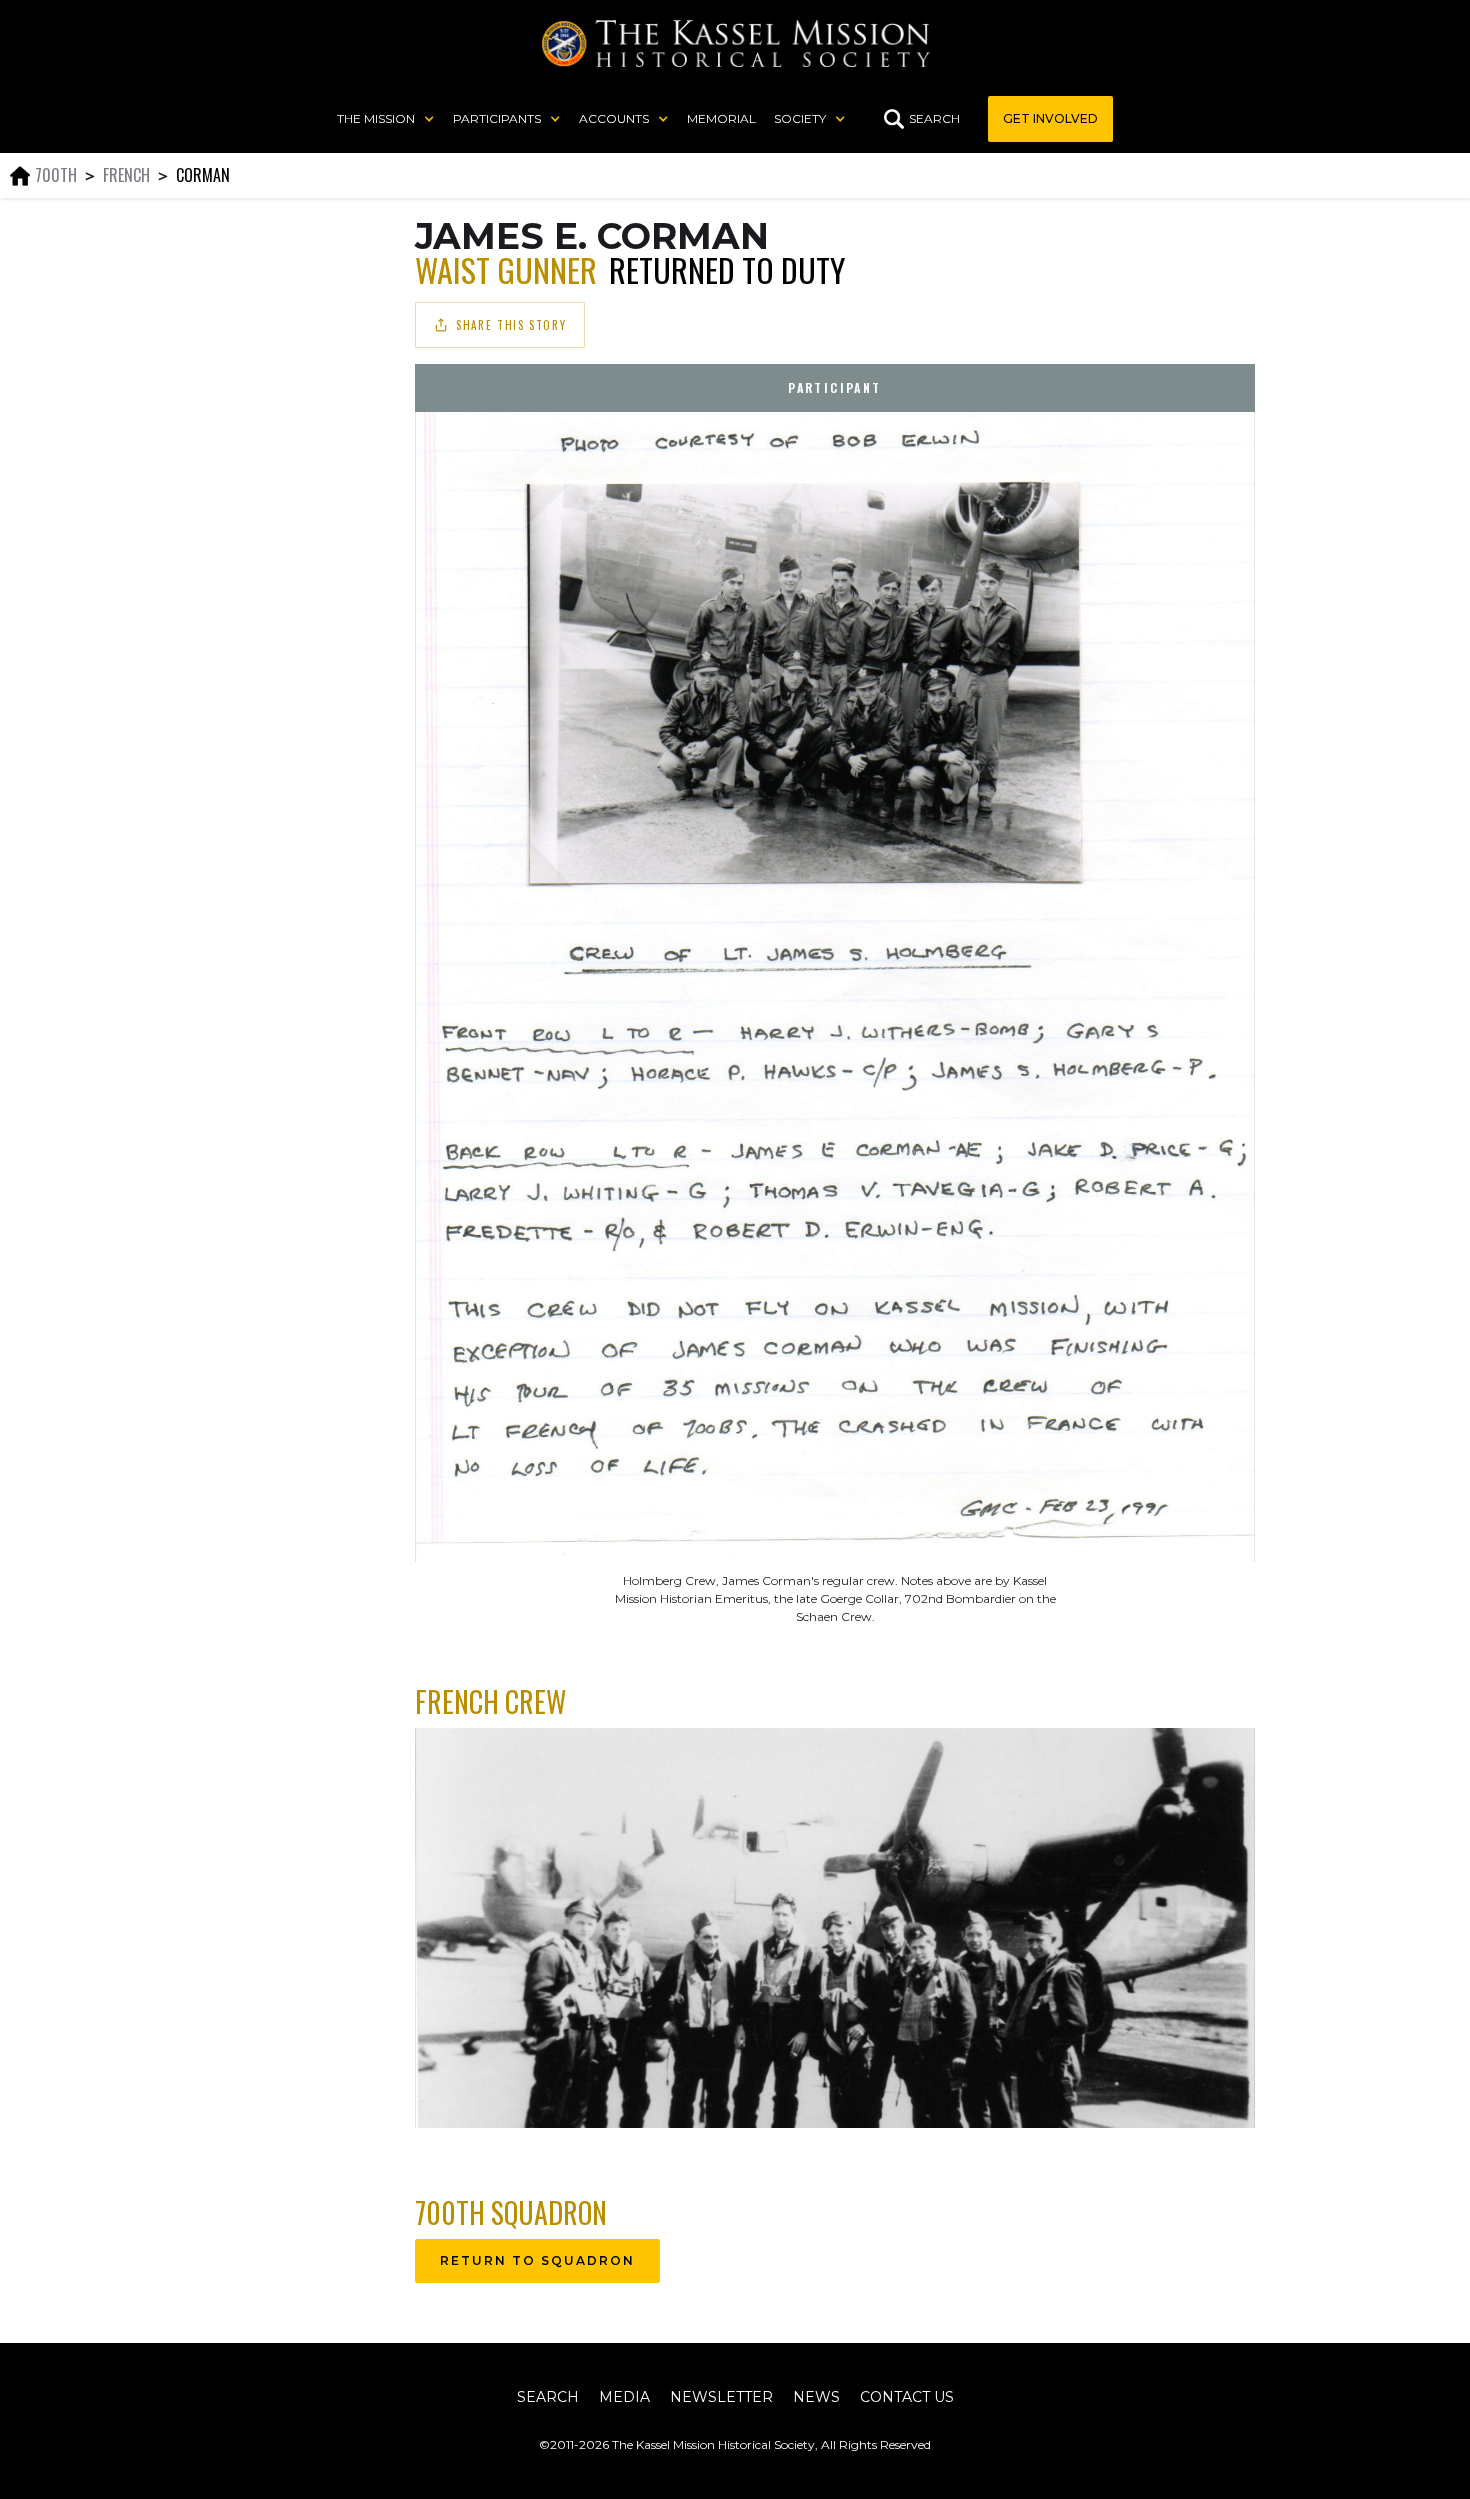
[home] (735, 43)
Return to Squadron (537, 2260)
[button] (386, 119)
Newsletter (721, 2397)
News (816, 2397)
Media (624, 2397)
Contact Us (907, 2397)
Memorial (721, 118)
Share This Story (511, 325)
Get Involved (1050, 118)
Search (548, 2397)
